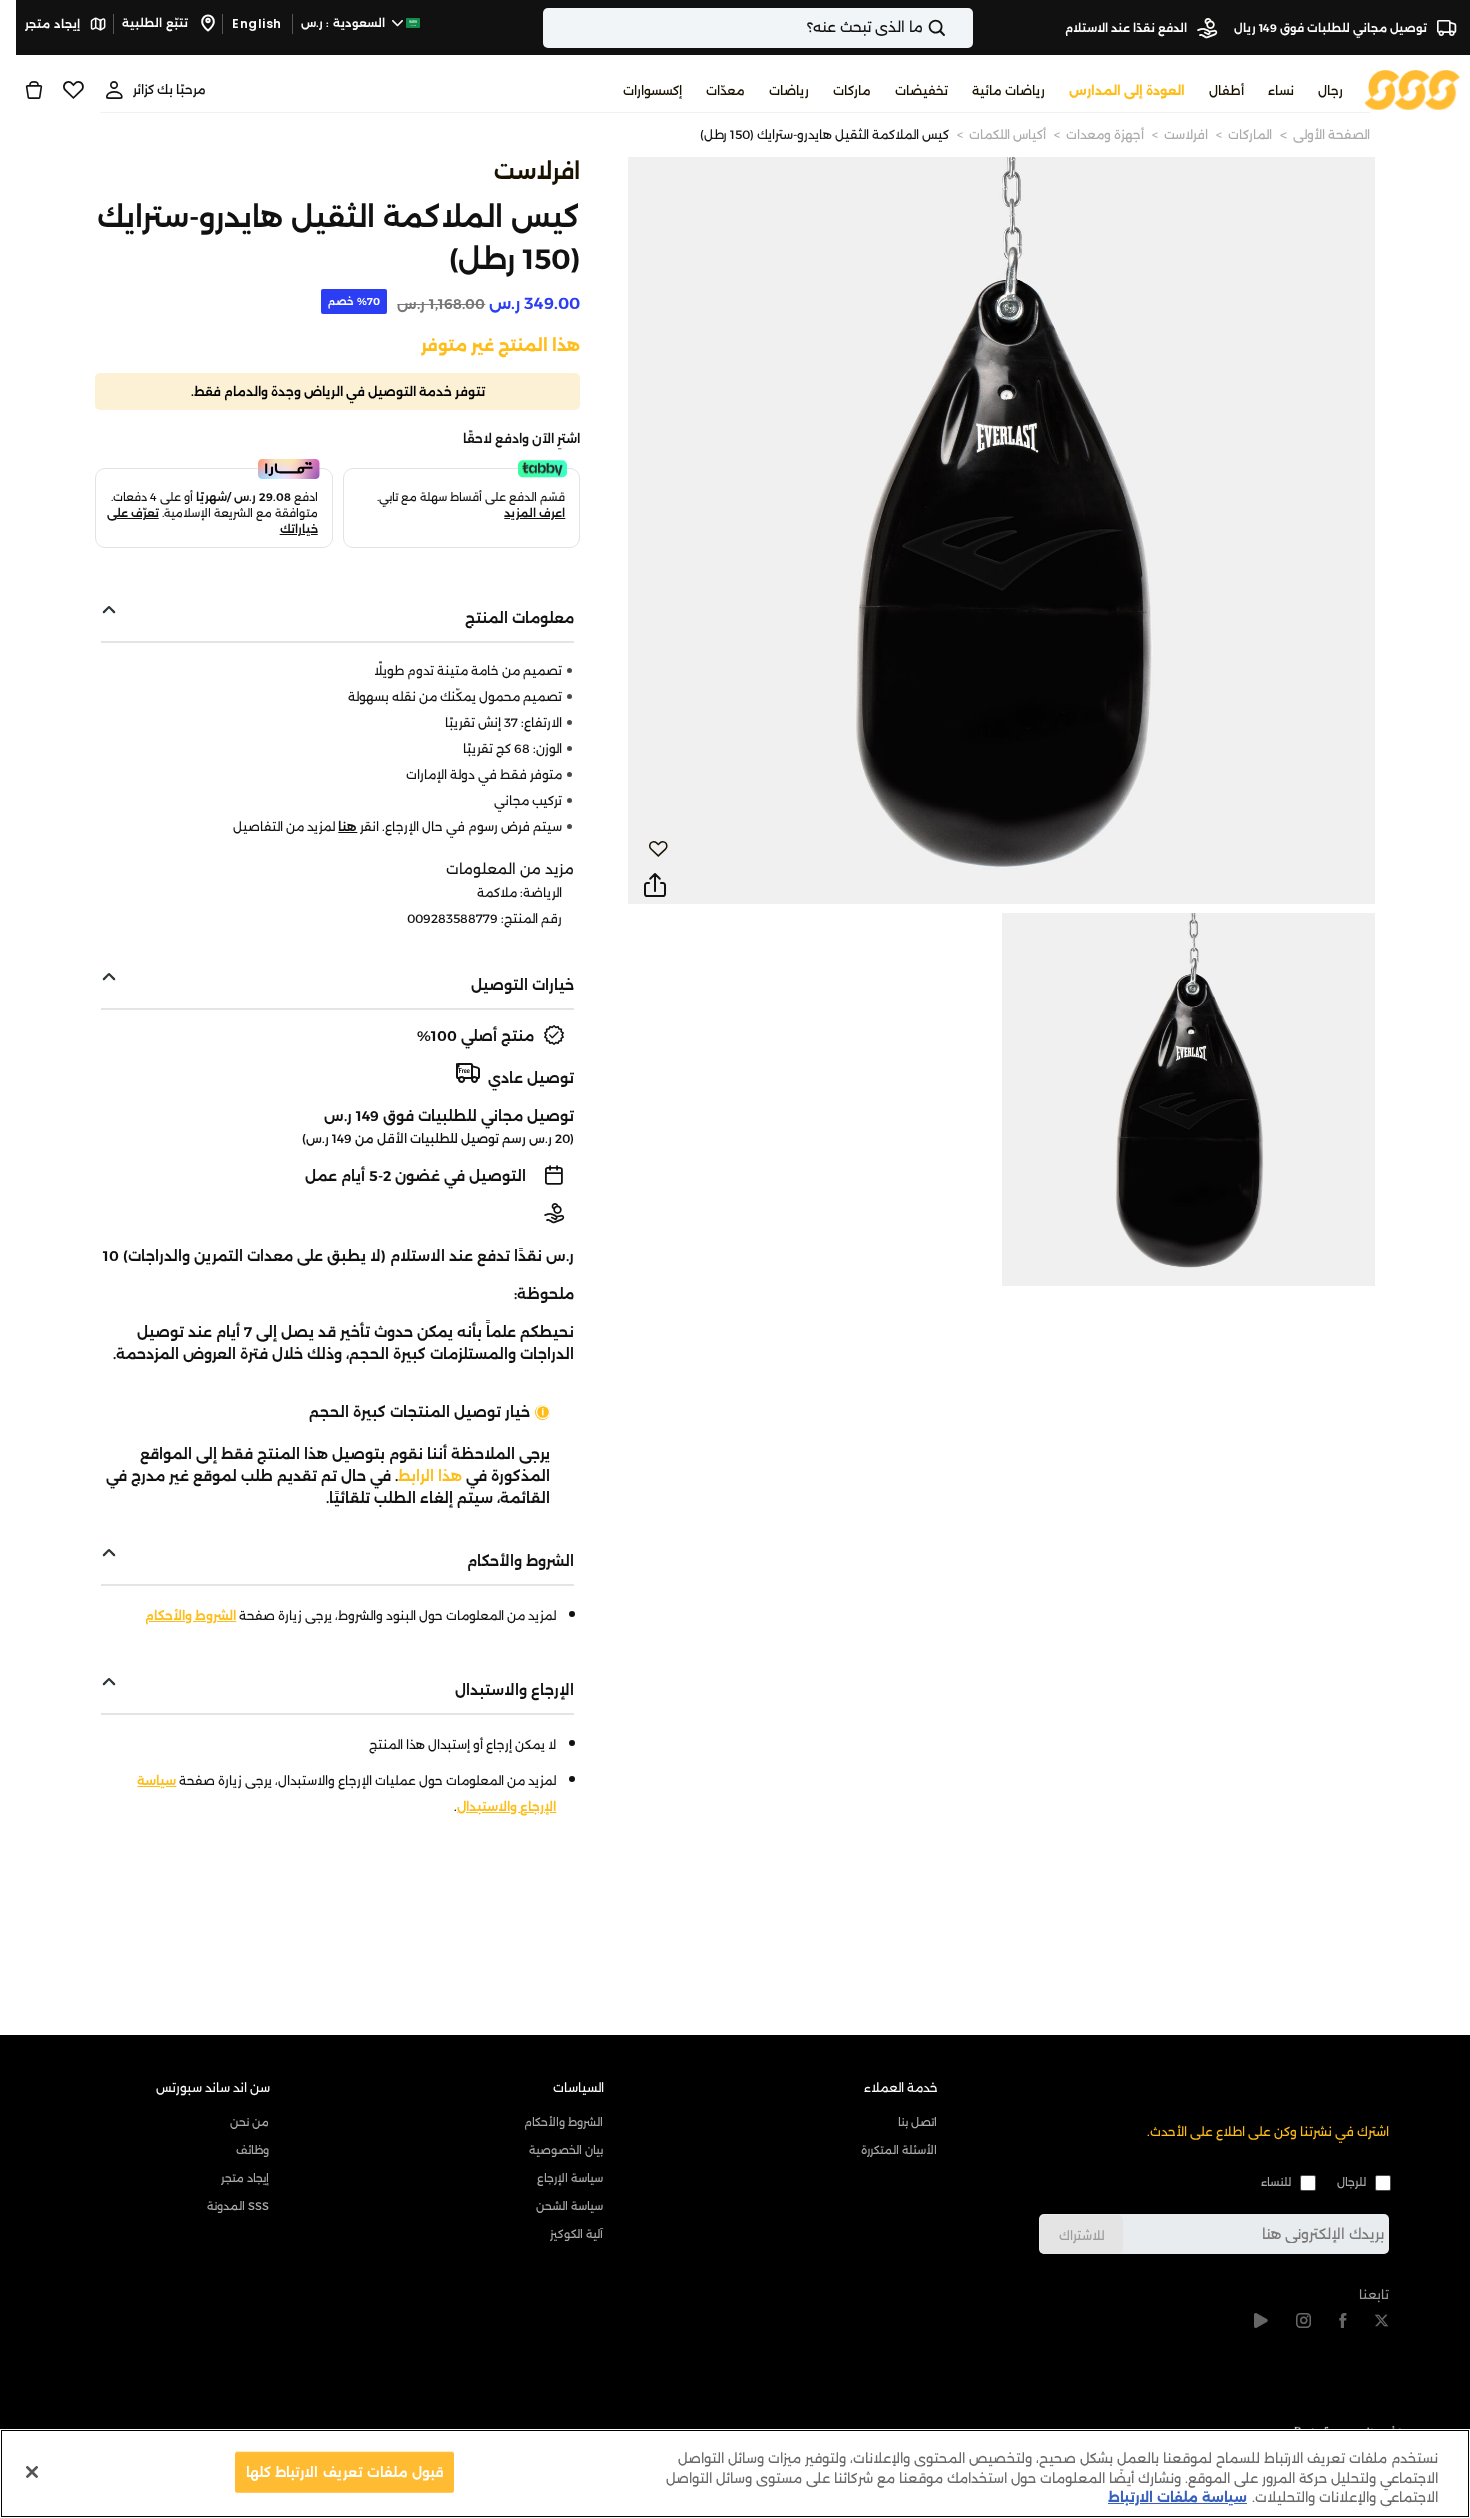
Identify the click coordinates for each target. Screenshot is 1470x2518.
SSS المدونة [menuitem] (238, 2206)
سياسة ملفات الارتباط (1177, 2497)
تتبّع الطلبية (156, 23)
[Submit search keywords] (954, 28)
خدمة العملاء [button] (901, 2087)
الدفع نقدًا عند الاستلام (1127, 28)
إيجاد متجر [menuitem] (245, 2178)
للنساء (1276, 2182)
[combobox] (758, 28)
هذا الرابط (430, 1476)
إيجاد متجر (54, 24)
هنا (347, 826)
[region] (735, 2473)
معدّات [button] (725, 90)
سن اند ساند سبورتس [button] (213, 2087)
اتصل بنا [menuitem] (917, 2122)
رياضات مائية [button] (1008, 90)
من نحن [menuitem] (249, 2122)
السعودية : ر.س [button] (345, 23)
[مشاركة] (655, 886)
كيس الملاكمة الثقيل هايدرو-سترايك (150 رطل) (824, 134)
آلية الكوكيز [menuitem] (576, 2234)
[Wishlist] (73, 90)
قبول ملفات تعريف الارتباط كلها (344, 2471)
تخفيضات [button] (921, 90)
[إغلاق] (32, 2472)
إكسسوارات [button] (652, 90)
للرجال (1351, 2182)
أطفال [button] (1226, 90)
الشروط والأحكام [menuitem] (563, 2122)
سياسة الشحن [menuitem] (569, 2206)
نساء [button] (1281, 90)
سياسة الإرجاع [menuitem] (570, 2178)
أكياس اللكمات (1007, 134)
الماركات (1250, 134)
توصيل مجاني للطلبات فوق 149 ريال (1332, 28)
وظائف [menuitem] (252, 2150)
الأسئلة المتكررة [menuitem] (899, 2150)
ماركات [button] (852, 90)
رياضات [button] (789, 90)
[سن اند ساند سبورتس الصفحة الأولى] (1412, 88)
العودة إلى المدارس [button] (1127, 90)
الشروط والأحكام (190, 1615)
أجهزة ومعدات (1105, 134)
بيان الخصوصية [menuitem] (566, 2150)
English (257, 23)
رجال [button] (1330, 90)
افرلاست (1186, 134)
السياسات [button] (578, 2087)
